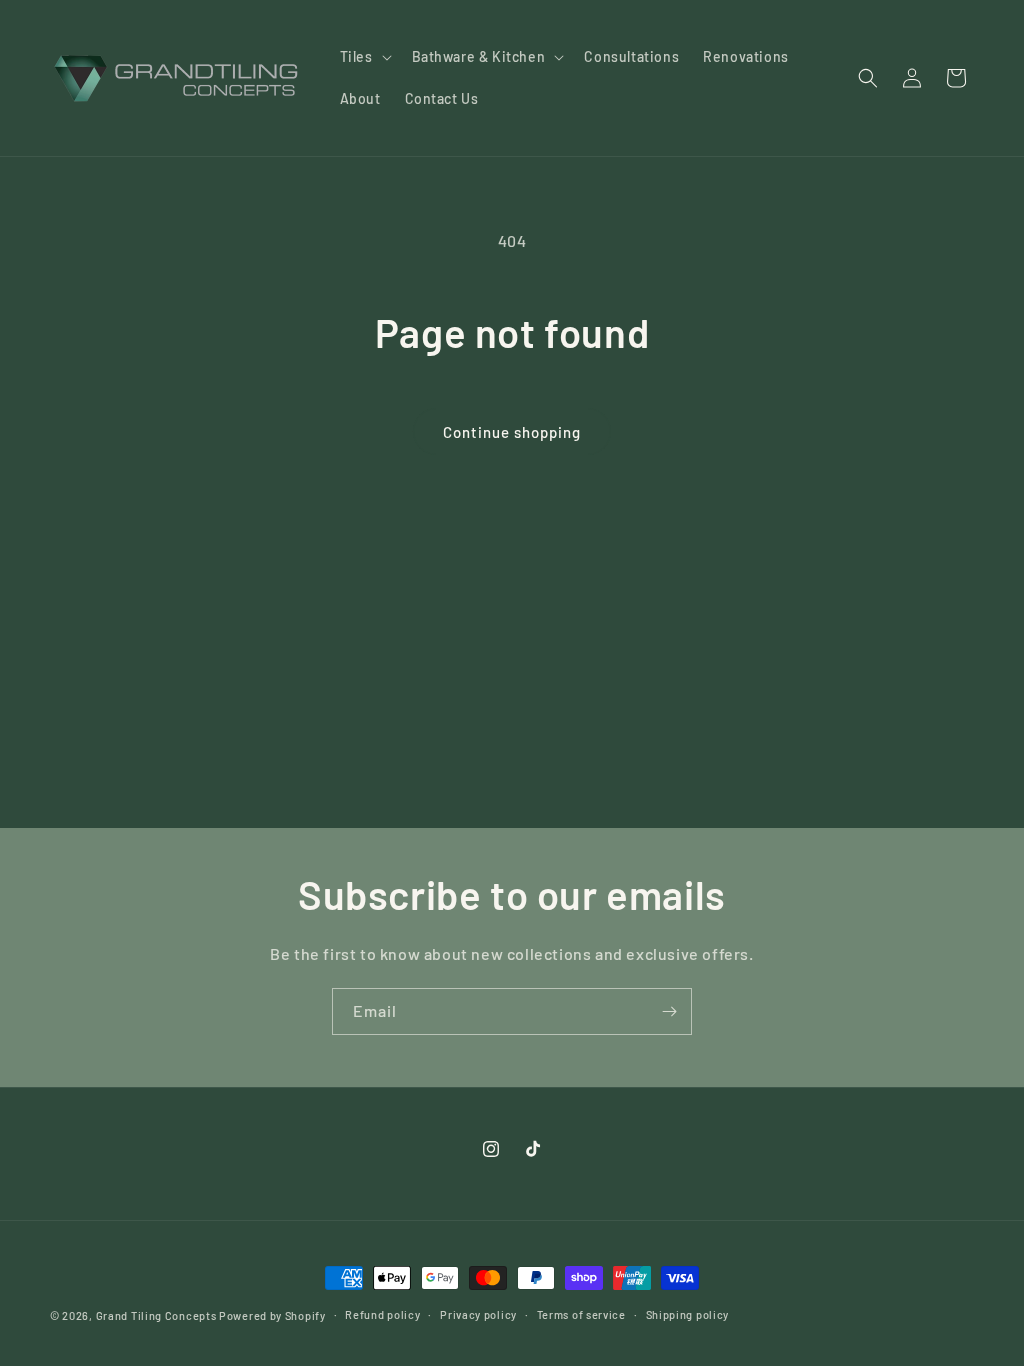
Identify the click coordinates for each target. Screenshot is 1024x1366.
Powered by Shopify (272, 1315)
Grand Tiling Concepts (157, 1315)
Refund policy (382, 1314)
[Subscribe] (669, 1011)
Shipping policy (688, 1314)
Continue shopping (512, 432)
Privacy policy (478, 1314)
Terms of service (581, 1314)
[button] (364, 57)
